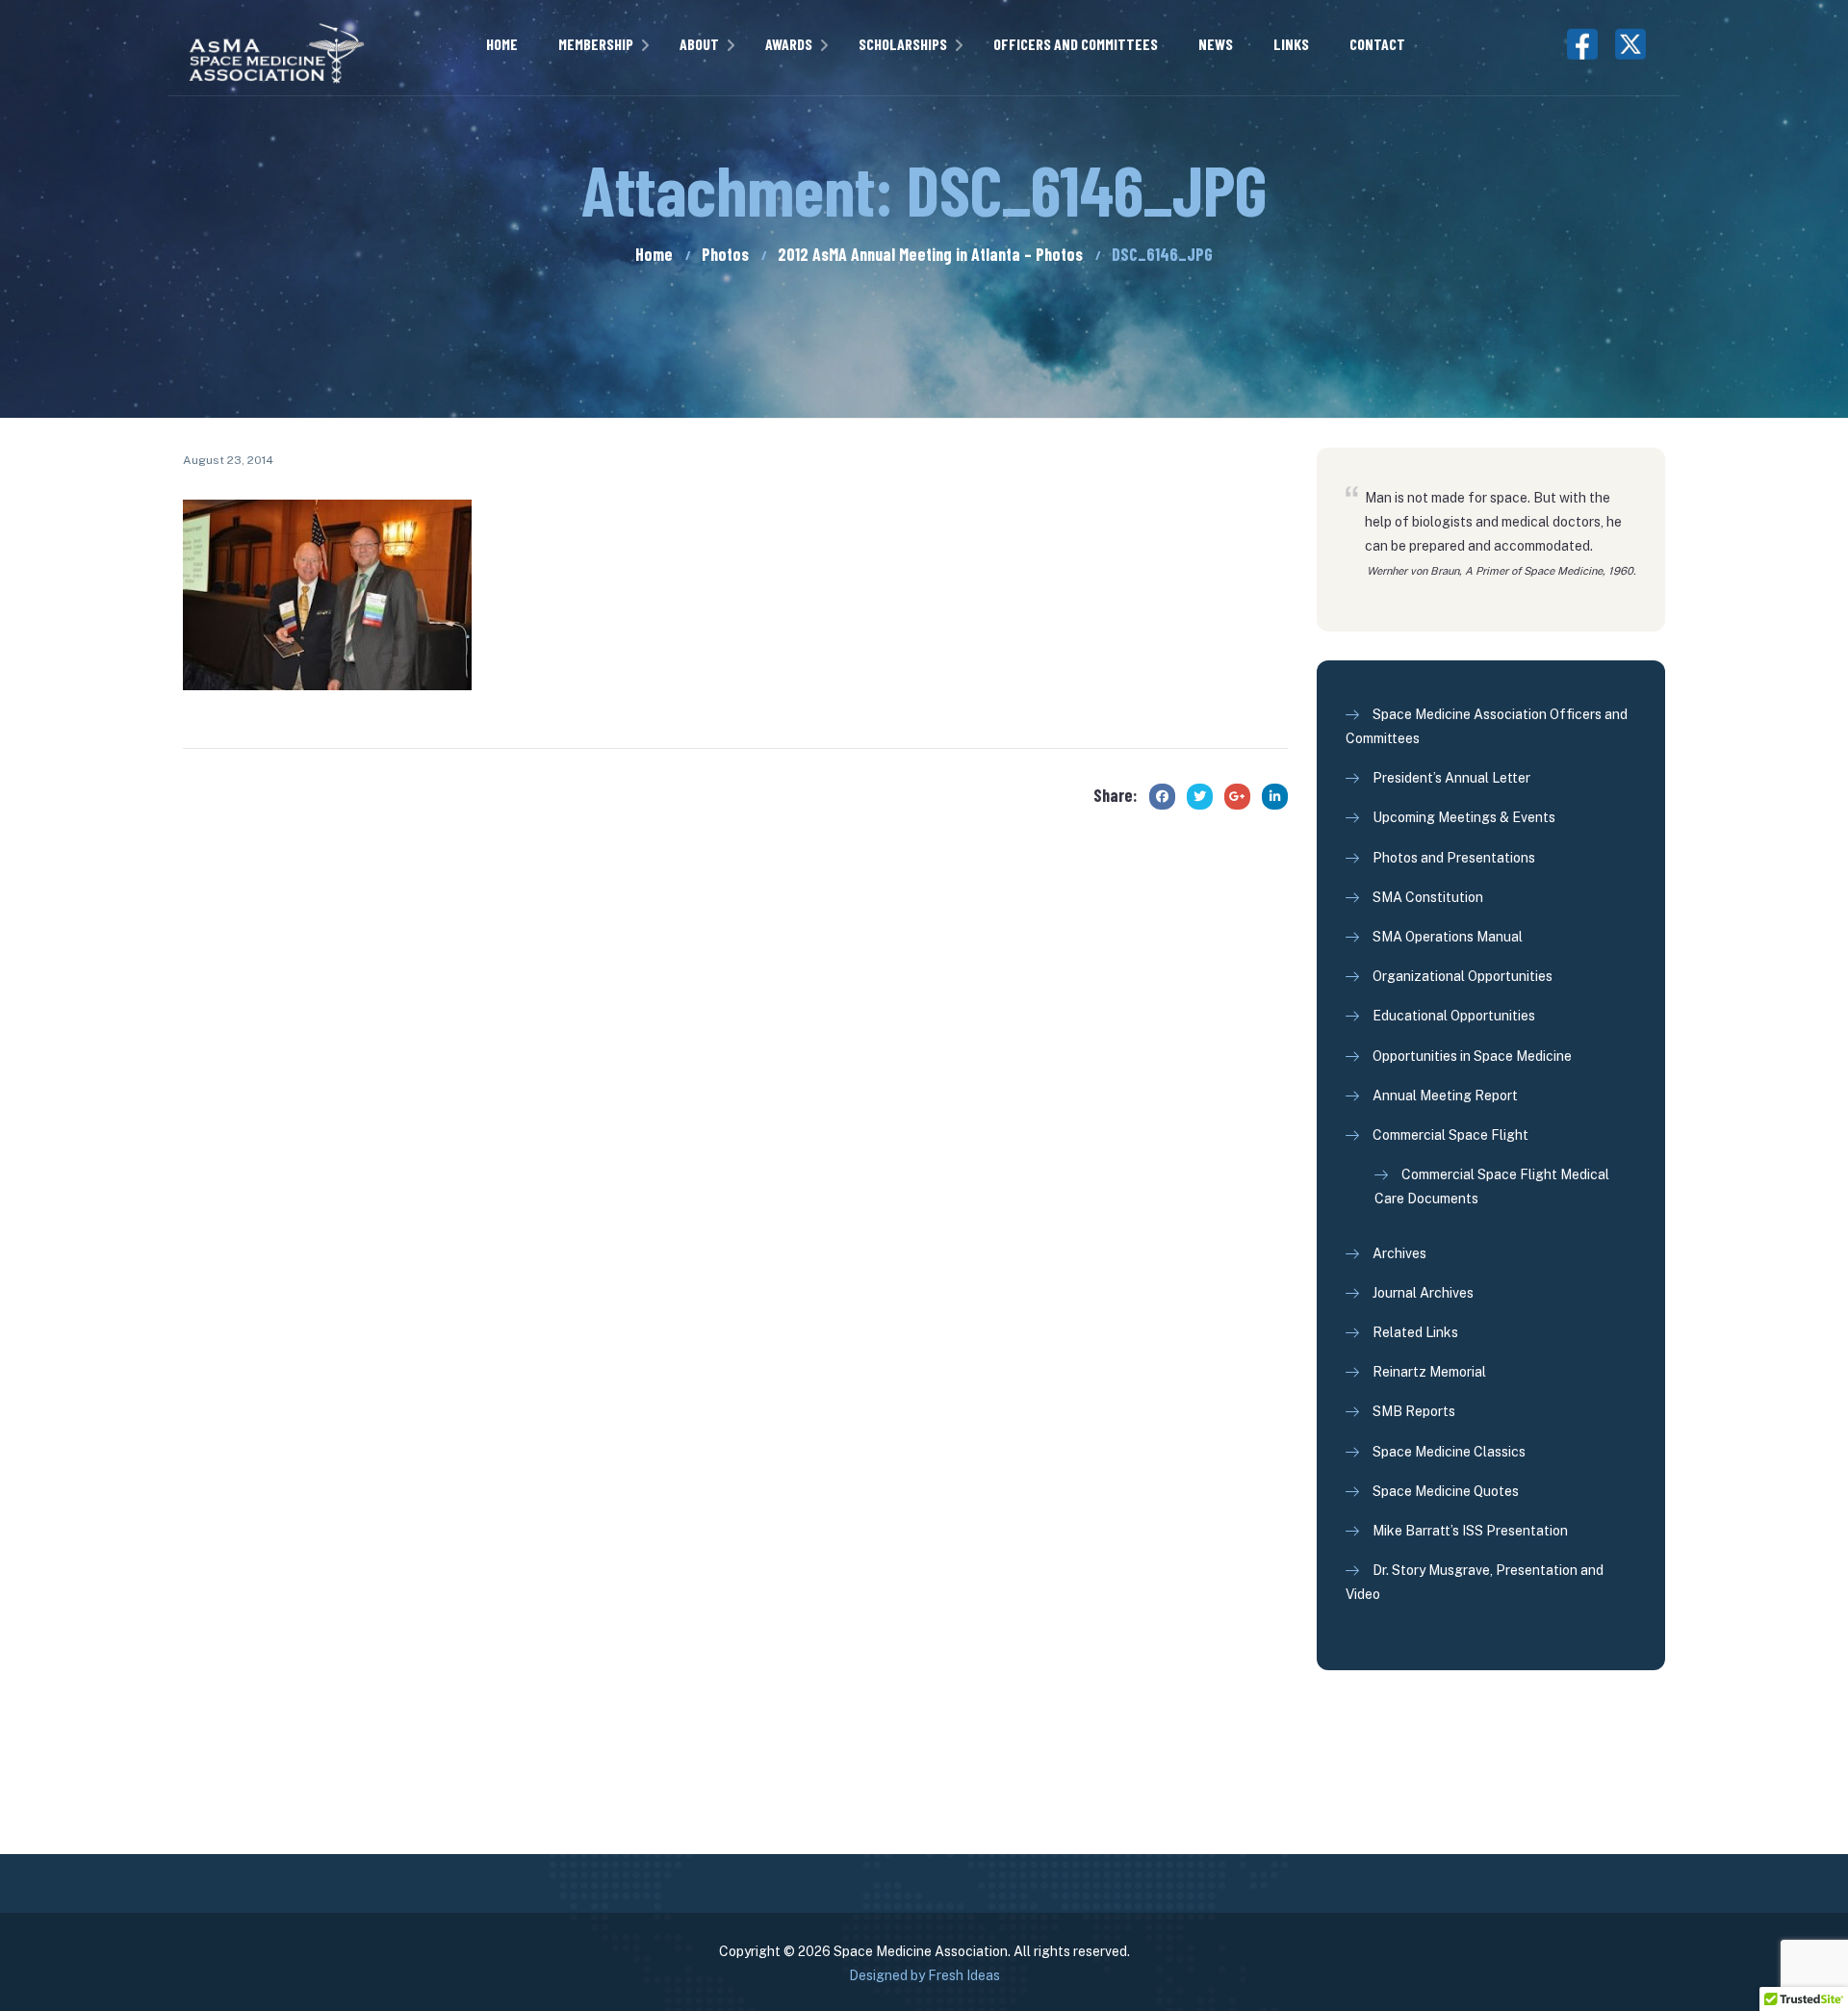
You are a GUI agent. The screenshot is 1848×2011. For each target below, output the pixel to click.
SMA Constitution (1428, 897)
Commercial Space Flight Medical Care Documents (1492, 1186)
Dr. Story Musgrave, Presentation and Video (1475, 1582)
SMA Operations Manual (1448, 937)
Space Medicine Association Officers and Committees (1487, 726)
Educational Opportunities (1454, 1016)
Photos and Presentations (1454, 858)
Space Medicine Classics (1449, 1452)
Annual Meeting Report (1445, 1096)
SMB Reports (1414, 1411)
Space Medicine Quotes (1446, 1491)
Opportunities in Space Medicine (1472, 1056)
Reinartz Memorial (1429, 1372)
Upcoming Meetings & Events (1464, 817)
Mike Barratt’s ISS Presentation (1470, 1531)
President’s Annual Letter (1451, 778)
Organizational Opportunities (1463, 976)
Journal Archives (1423, 1293)
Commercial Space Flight (1450, 1135)
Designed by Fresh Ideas (924, 1975)
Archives (1399, 1253)
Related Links (1415, 1332)
